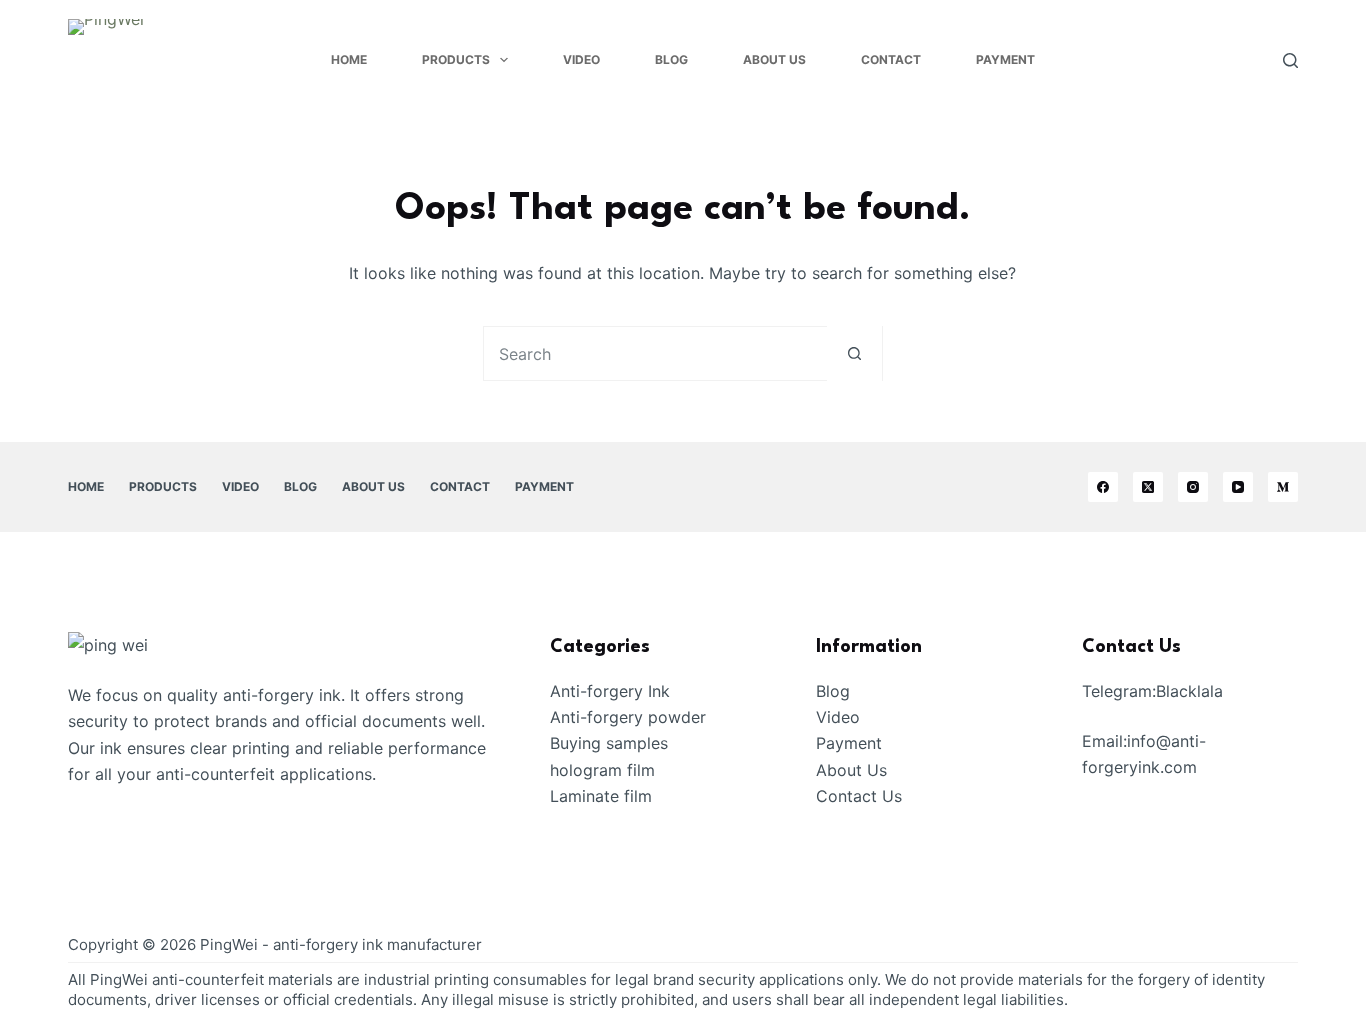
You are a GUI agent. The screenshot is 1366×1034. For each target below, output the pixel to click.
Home (349, 59)
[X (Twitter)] (1148, 487)
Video (581, 59)
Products (456, 59)
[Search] (1290, 60)
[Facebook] (1103, 487)
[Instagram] (1193, 487)
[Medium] (1283, 487)
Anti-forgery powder (628, 717)
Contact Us (859, 796)
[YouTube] (1238, 487)
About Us (774, 59)
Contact (891, 59)
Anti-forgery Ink (610, 691)
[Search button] (854, 353)
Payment (1005, 59)
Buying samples (609, 743)
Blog (671, 59)
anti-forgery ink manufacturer (377, 944)
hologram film (602, 770)
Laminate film (601, 796)
